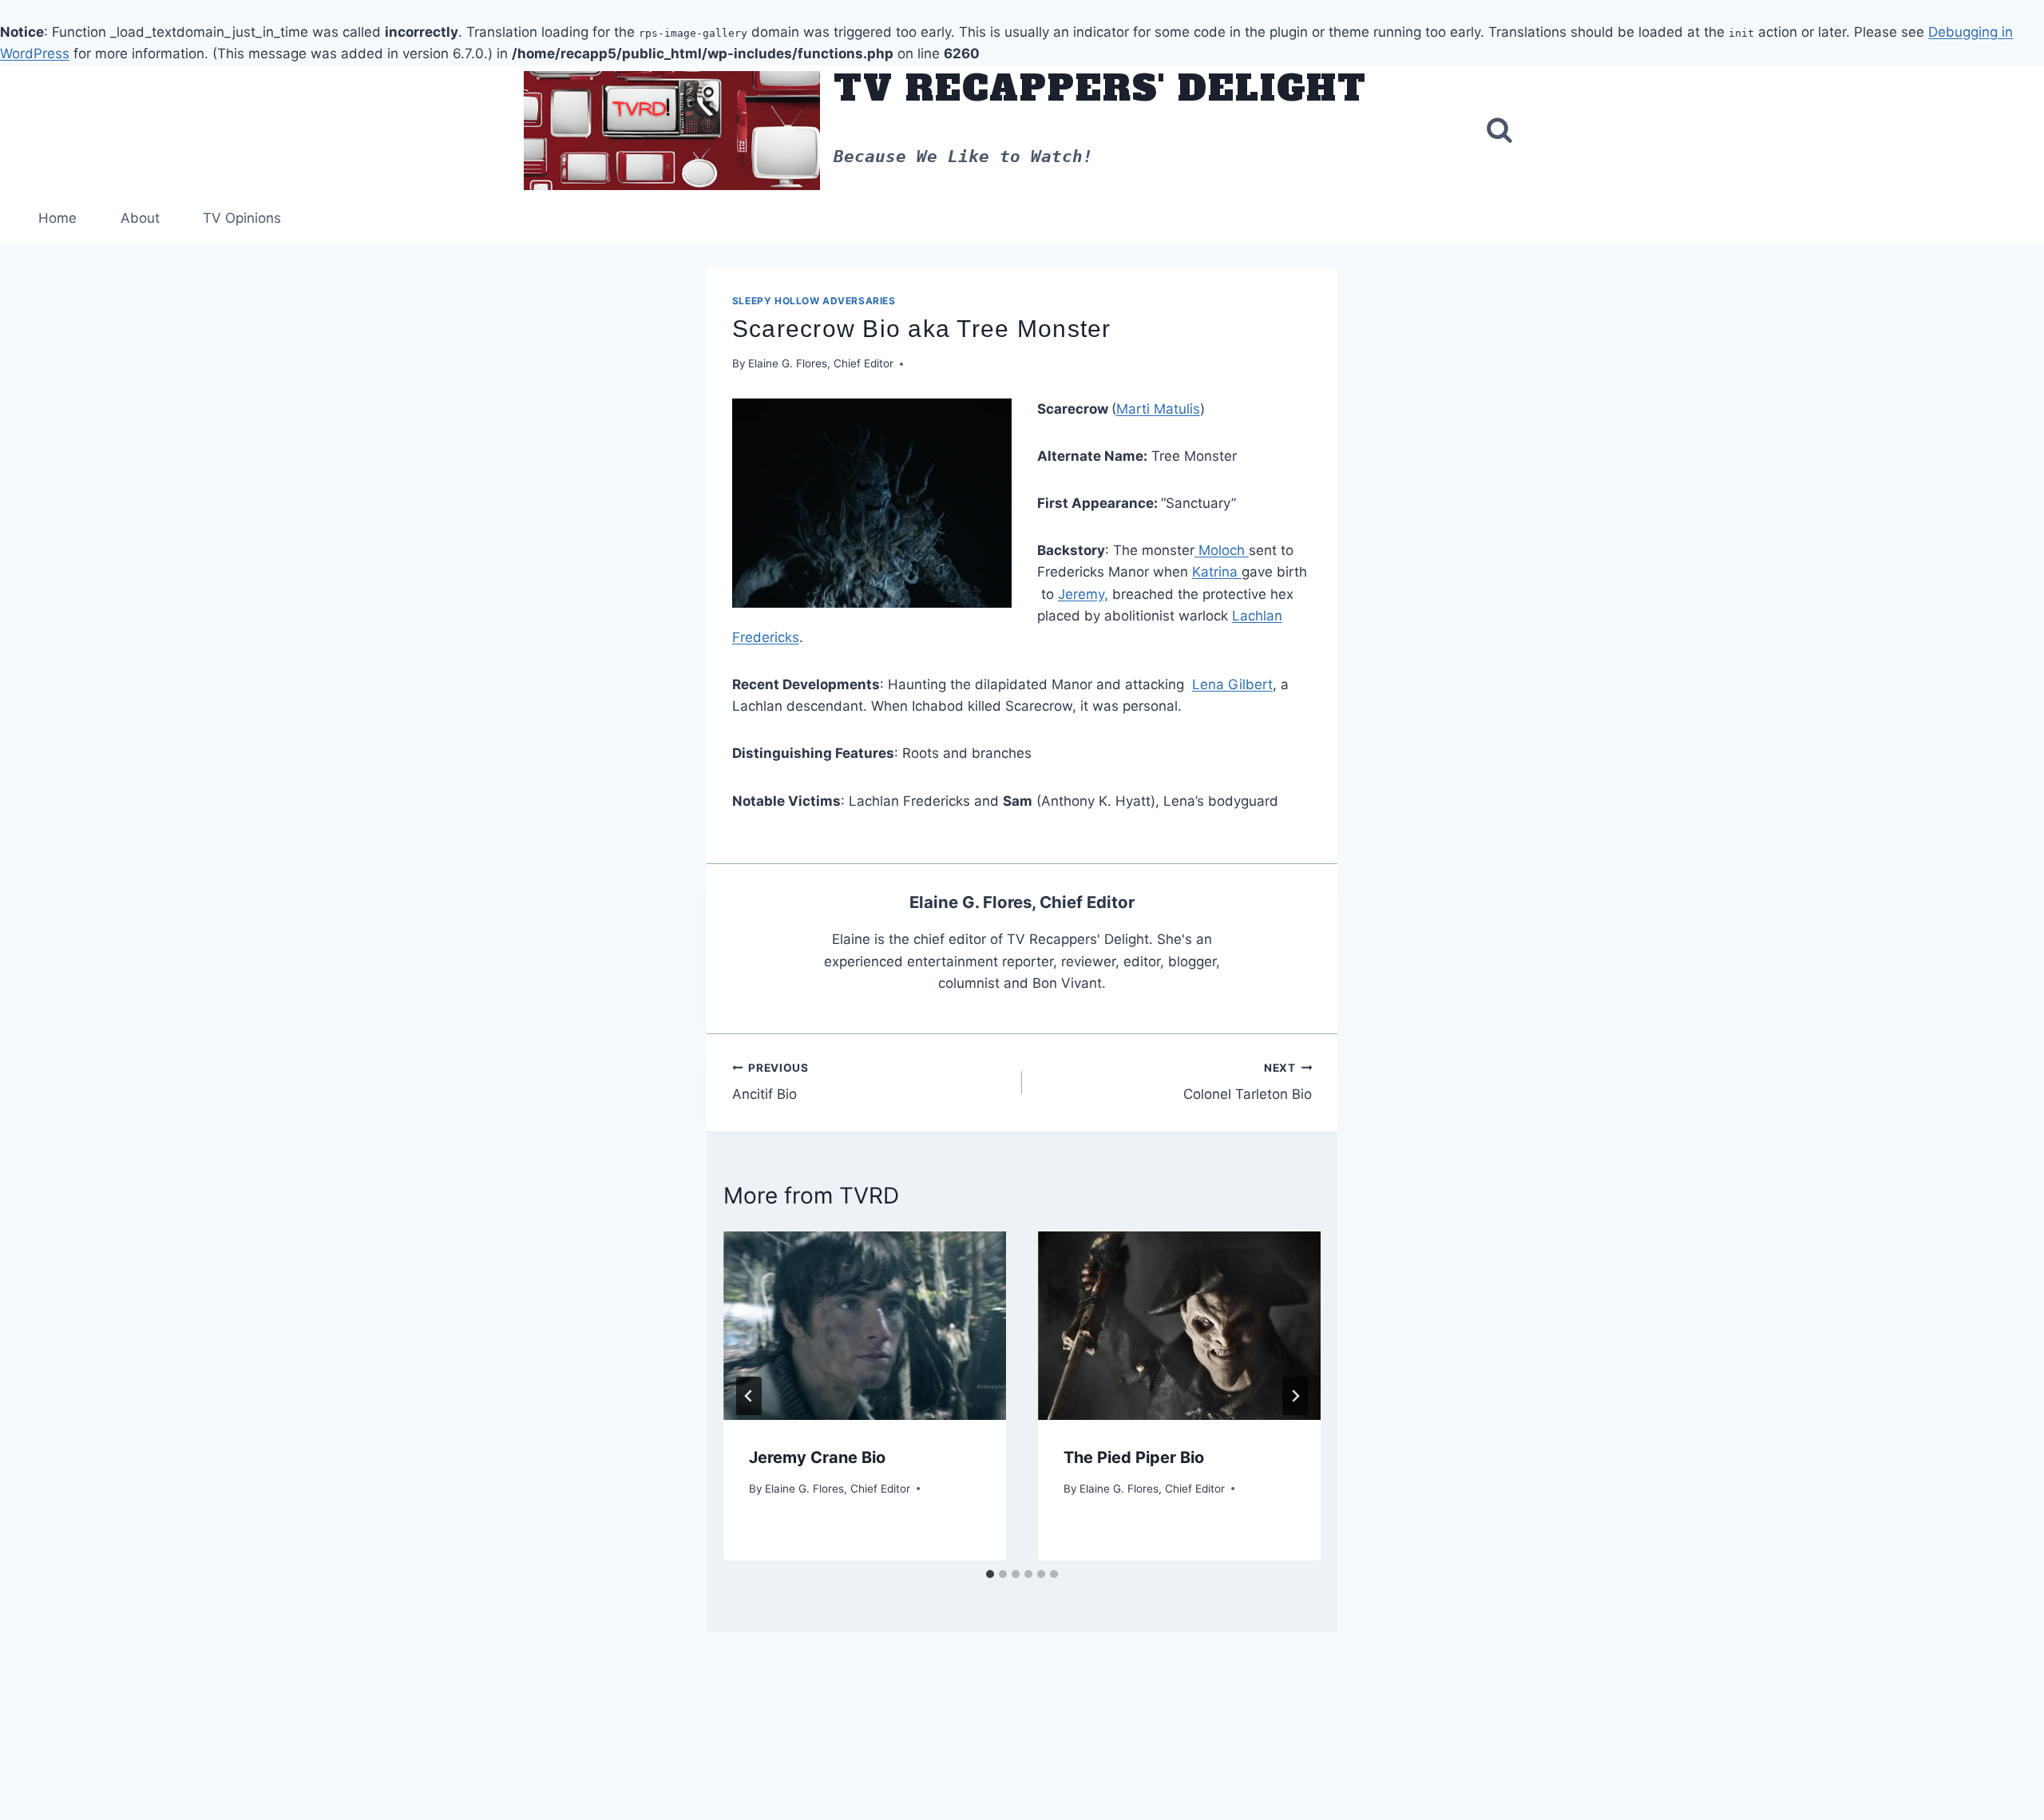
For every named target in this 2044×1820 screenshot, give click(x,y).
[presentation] (865, 1326)
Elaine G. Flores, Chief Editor (821, 363)
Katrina (1217, 572)
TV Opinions (242, 218)
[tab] (990, 1574)
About (140, 218)
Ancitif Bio (770, 1082)
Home (57, 218)
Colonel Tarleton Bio (1248, 1082)
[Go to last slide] (749, 1396)
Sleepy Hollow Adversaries (814, 301)
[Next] (1295, 1396)
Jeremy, (1083, 594)
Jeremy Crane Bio (817, 1457)
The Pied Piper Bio (1134, 1457)
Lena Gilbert (1232, 684)
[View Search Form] (1499, 130)
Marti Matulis (1158, 409)
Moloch (1222, 550)
